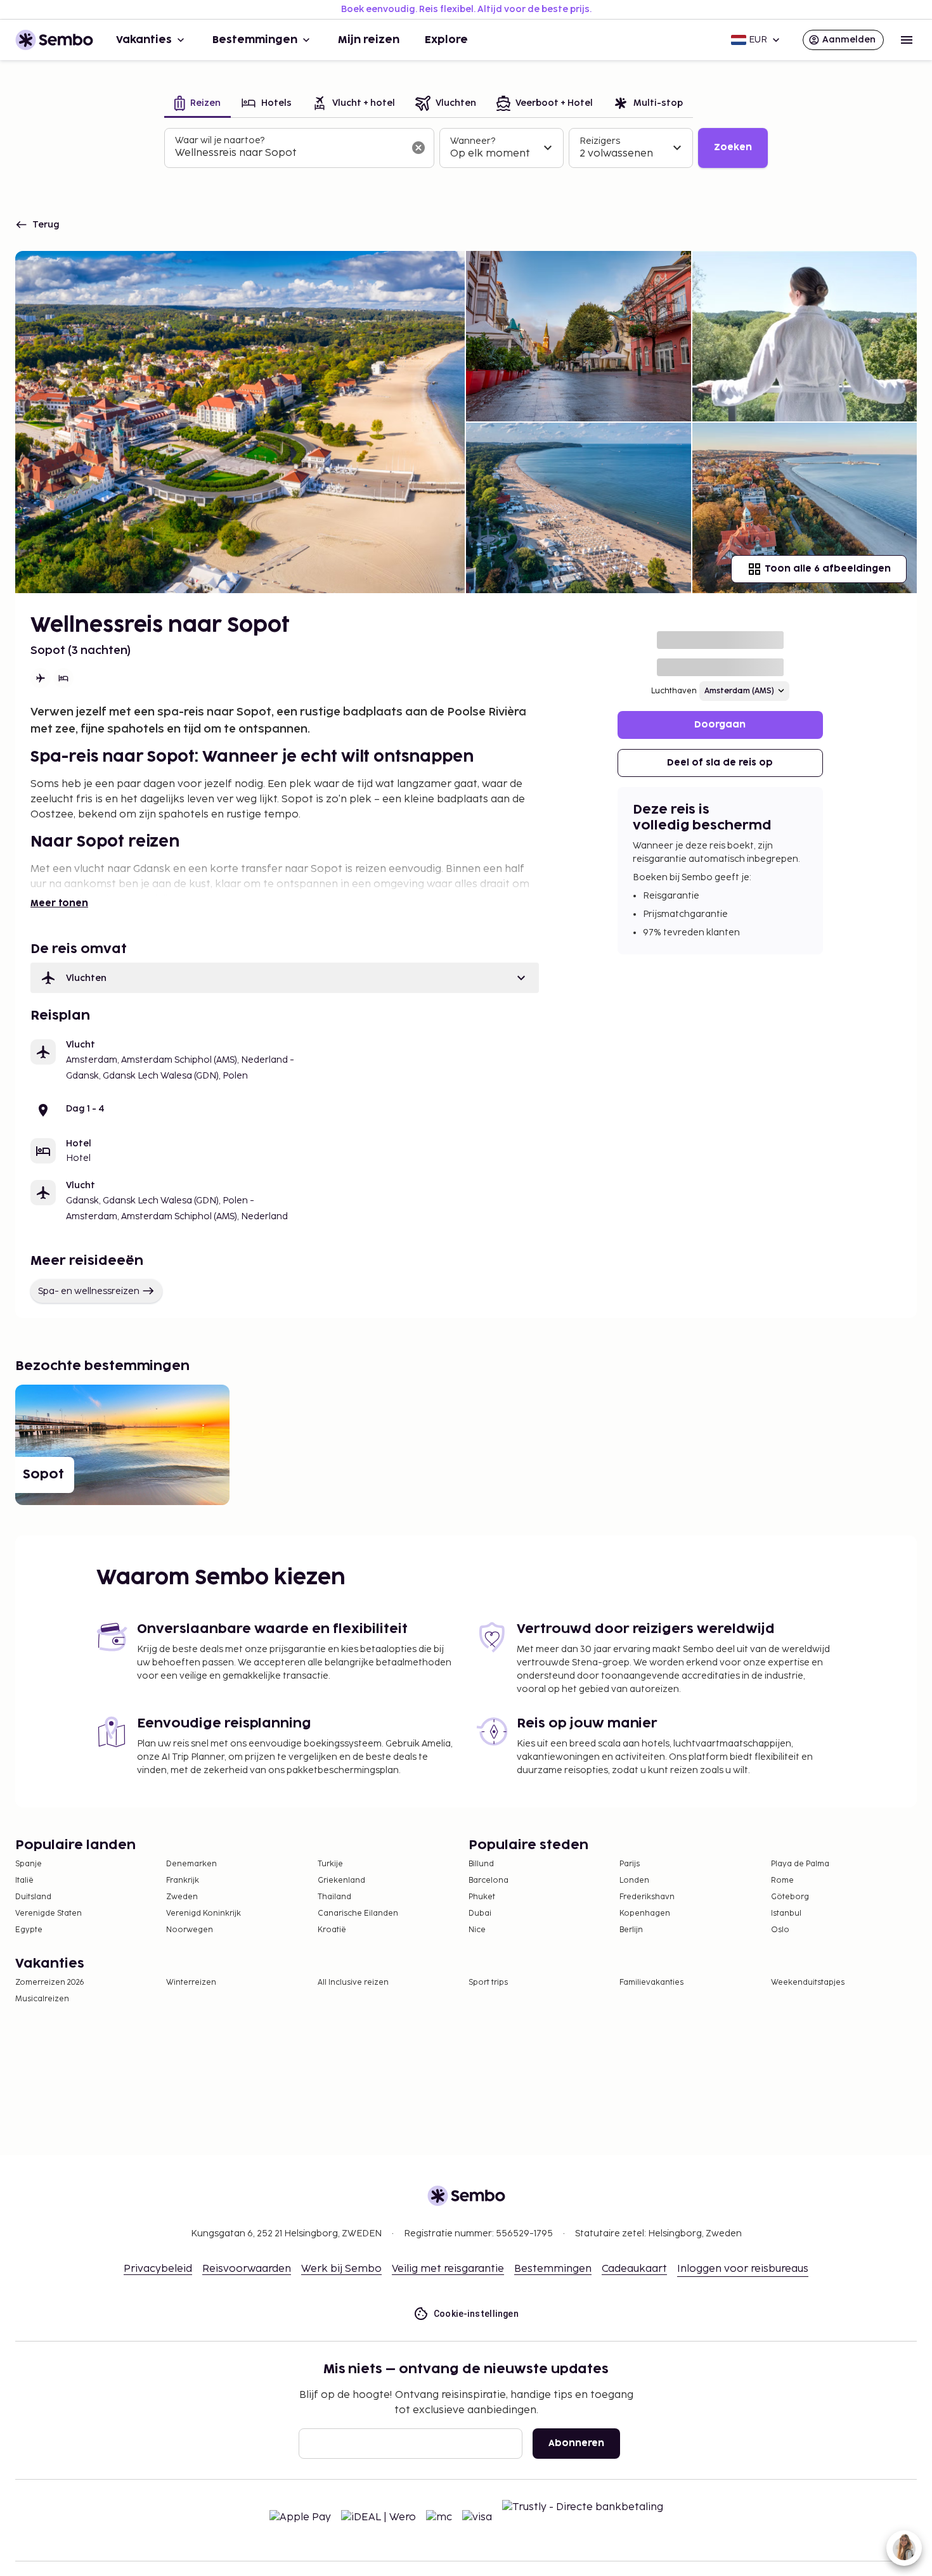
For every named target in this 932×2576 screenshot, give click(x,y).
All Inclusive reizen (353, 1983)
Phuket (482, 1897)
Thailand (334, 1897)
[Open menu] (907, 40)
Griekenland (341, 1881)
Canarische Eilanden (358, 1913)
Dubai (480, 1913)
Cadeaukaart (634, 2269)
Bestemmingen (255, 40)
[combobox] (289, 153)
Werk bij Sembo (341, 2269)
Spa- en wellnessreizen (89, 1291)
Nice (477, 1930)
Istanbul (786, 1913)
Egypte (29, 1930)
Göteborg (790, 1897)
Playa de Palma (800, 1864)
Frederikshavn (647, 1897)
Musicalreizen (42, 1999)
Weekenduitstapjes (808, 1983)
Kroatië (332, 1930)
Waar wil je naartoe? (220, 140)
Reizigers (600, 141)
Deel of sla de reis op (720, 763)
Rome (782, 1881)
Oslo (780, 1930)
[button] (285, 978)
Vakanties (144, 40)
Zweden (182, 1897)
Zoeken (733, 147)
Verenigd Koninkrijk (204, 1913)
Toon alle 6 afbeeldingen (828, 569)
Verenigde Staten (49, 1913)
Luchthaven (674, 691)
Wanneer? (473, 141)
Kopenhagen (645, 1913)
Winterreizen (191, 1983)
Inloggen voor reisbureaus (743, 2269)
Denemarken (191, 1864)
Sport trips (488, 1983)
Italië (24, 1881)
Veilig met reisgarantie (448, 2269)
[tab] (197, 104)
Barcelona (489, 1881)
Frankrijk (183, 1881)
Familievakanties (651, 1983)
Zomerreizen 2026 (50, 1983)
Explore (446, 40)
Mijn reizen (369, 40)
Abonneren (576, 2443)
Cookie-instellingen (476, 2314)
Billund (481, 1864)
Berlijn (631, 1930)
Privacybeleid (158, 2269)
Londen (634, 1881)
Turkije (330, 1864)
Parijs (630, 1864)
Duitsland (33, 1897)
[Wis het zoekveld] (418, 148)
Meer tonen (59, 903)
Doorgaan (720, 725)
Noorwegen (190, 1930)
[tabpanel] (466, 148)
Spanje (29, 1864)
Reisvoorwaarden (247, 2269)
